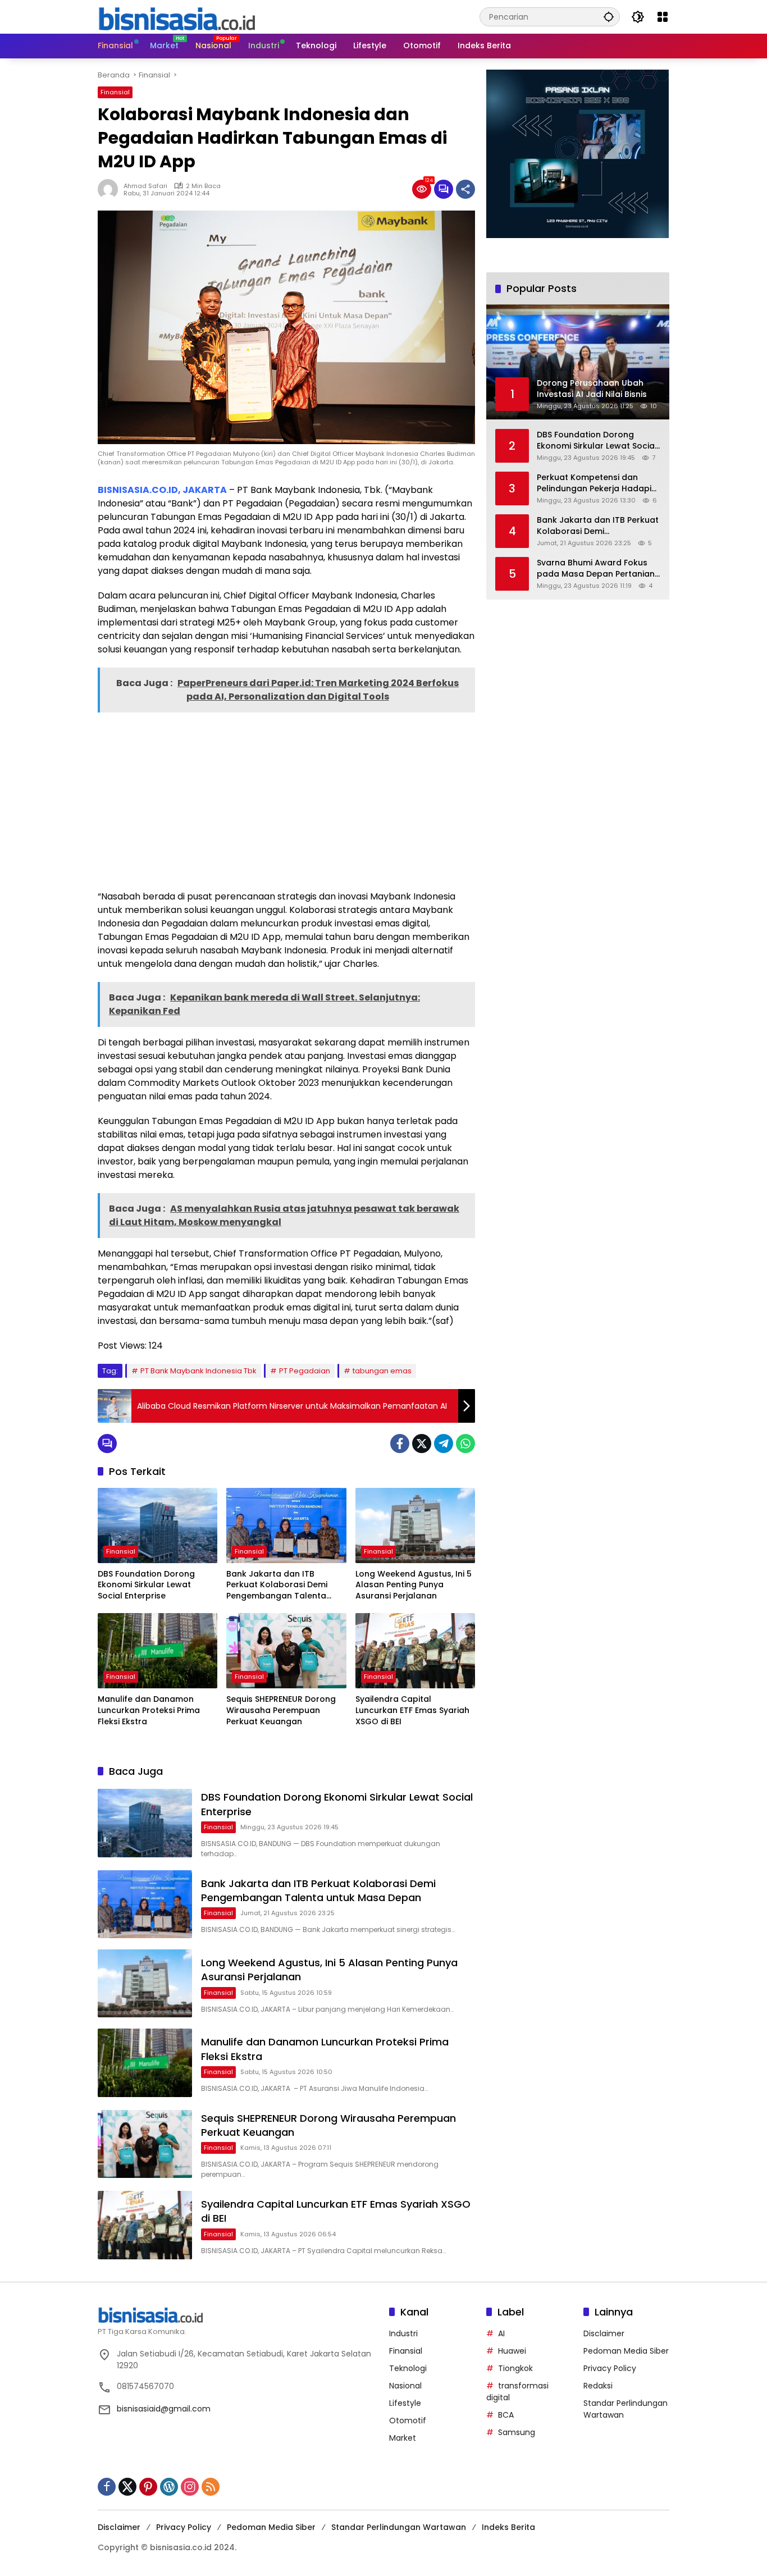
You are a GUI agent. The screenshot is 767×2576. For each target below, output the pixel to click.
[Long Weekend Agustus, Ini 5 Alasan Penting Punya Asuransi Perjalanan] (415, 1525)
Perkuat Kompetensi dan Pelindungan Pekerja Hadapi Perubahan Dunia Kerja (594, 483)
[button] (609, 17)
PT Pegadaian (305, 1371)
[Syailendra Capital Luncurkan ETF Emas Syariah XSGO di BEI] (415, 1651)
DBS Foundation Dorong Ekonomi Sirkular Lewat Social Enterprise (146, 1585)
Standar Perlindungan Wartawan (399, 2527)
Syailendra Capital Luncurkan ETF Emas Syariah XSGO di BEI (412, 1710)
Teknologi (408, 2368)
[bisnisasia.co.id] (176, 16)
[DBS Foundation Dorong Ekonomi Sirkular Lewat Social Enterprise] (157, 1525)
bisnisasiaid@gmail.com (164, 2409)
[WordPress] (169, 2487)
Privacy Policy (610, 2368)
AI (501, 2333)
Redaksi (598, 2386)
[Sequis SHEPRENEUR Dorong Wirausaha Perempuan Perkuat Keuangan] (286, 1651)
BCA (506, 2415)
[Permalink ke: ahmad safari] (111, 189)
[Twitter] (422, 1444)
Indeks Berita (508, 2527)
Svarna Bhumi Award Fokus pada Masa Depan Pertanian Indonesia (596, 568)
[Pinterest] (148, 2487)
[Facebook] (400, 1444)
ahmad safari (145, 186)
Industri (403, 2333)
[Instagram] (190, 2487)
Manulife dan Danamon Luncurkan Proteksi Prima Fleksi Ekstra (149, 1710)
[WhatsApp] (465, 1444)
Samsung (517, 2432)
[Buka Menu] (663, 17)
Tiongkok (515, 2368)
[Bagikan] (465, 189)
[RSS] (211, 2487)
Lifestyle (405, 2403)
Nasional (405, 2386)
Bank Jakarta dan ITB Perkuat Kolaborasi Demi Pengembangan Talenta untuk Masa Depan (277, 1585)
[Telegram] (444, 1444)
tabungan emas (382, 1371)
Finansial (115, 92)
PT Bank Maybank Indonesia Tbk (198, 1371)
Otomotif (408, 2420)
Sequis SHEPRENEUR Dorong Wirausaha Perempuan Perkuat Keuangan (281, 1710)
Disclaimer (604, 2333)
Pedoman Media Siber (626, 2351)
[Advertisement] (286, 800)
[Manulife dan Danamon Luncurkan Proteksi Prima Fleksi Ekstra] (157, 1651)
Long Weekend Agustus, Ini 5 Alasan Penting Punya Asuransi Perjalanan (414, 1585)
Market (403, 2438)
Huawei (512, 2351)
